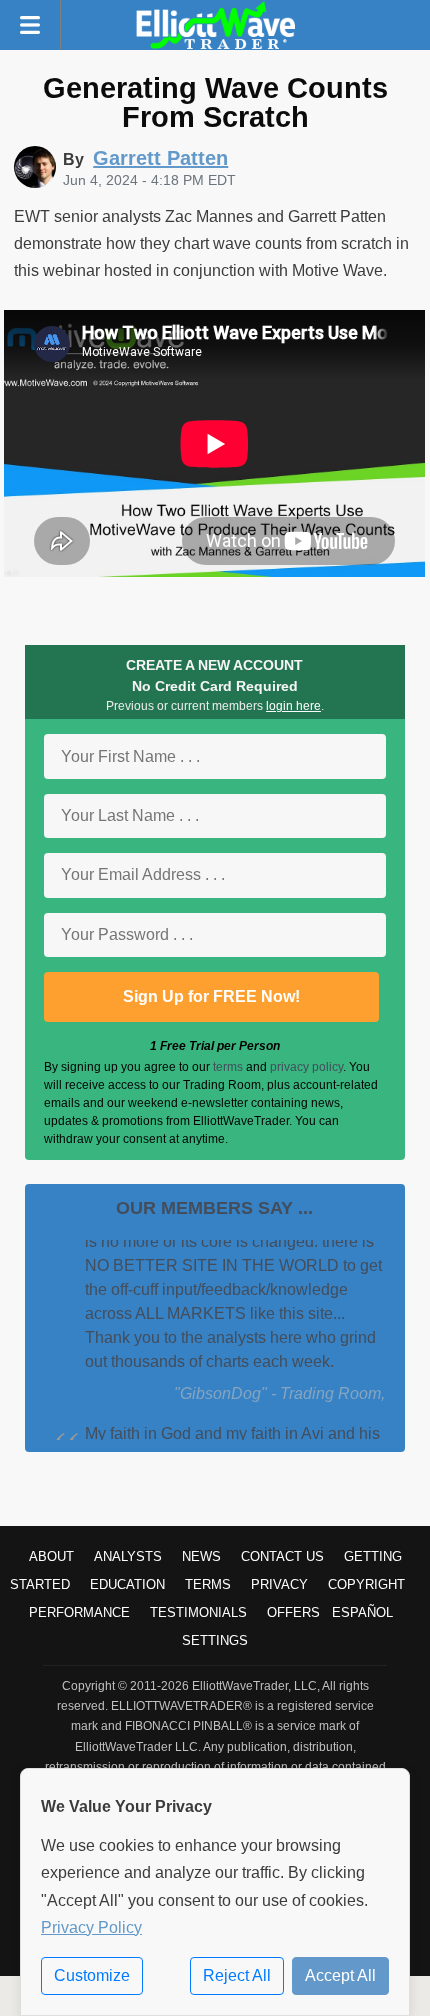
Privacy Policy (91, 1927)
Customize (92, 1975)
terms (228, 1067)
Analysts (128, 1556)
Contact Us (282, 1556)
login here (293, 706)
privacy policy (306, 1067)
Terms (208, 1584)
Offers (293, 1612)
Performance (79, 1612)
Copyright (366, 1584)
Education (127, 1584)
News (201, 1556)
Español (362, 1612)
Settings (215, 1640)
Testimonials (198, 1612)
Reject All (237, 1975)
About (51, 1556)
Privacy (279, 1584)
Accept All (340, 1975)
